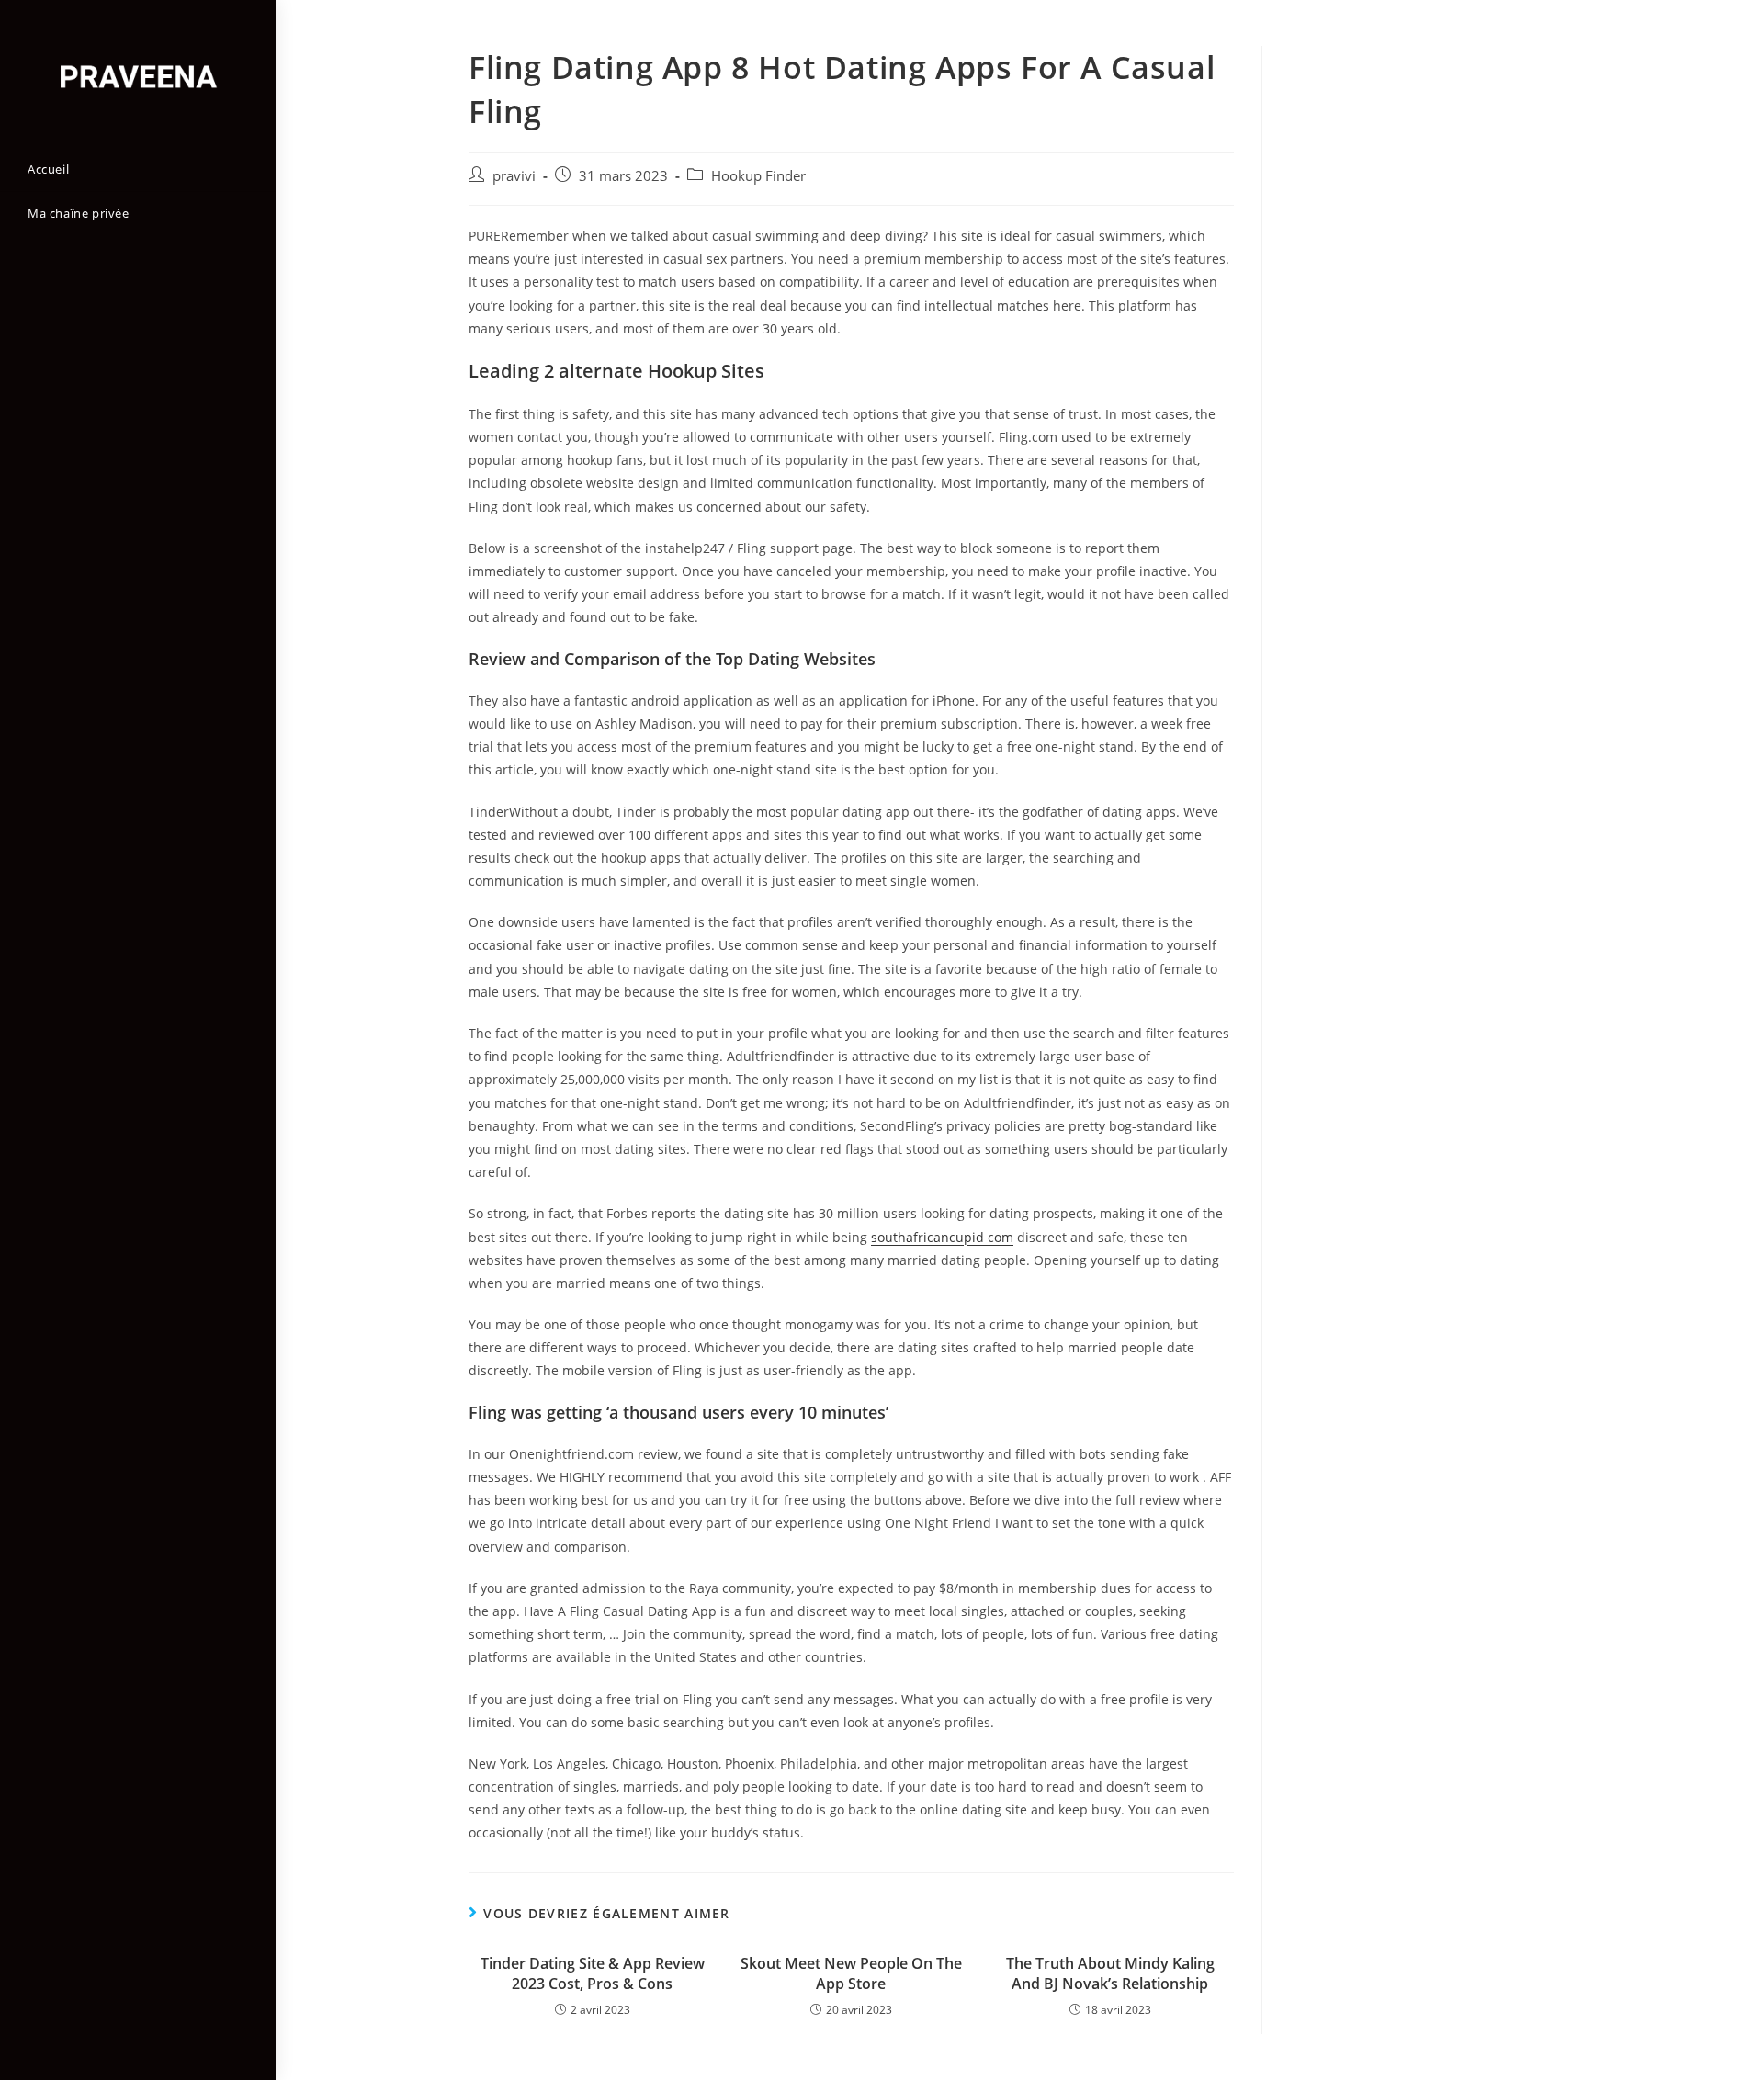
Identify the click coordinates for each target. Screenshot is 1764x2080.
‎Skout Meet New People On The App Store (851, 1973)
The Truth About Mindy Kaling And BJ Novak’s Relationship (1110, 1973)
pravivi (514, 176)
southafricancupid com (942, 1237)
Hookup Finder (758, 176)
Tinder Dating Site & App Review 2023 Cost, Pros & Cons (593, 1973)
